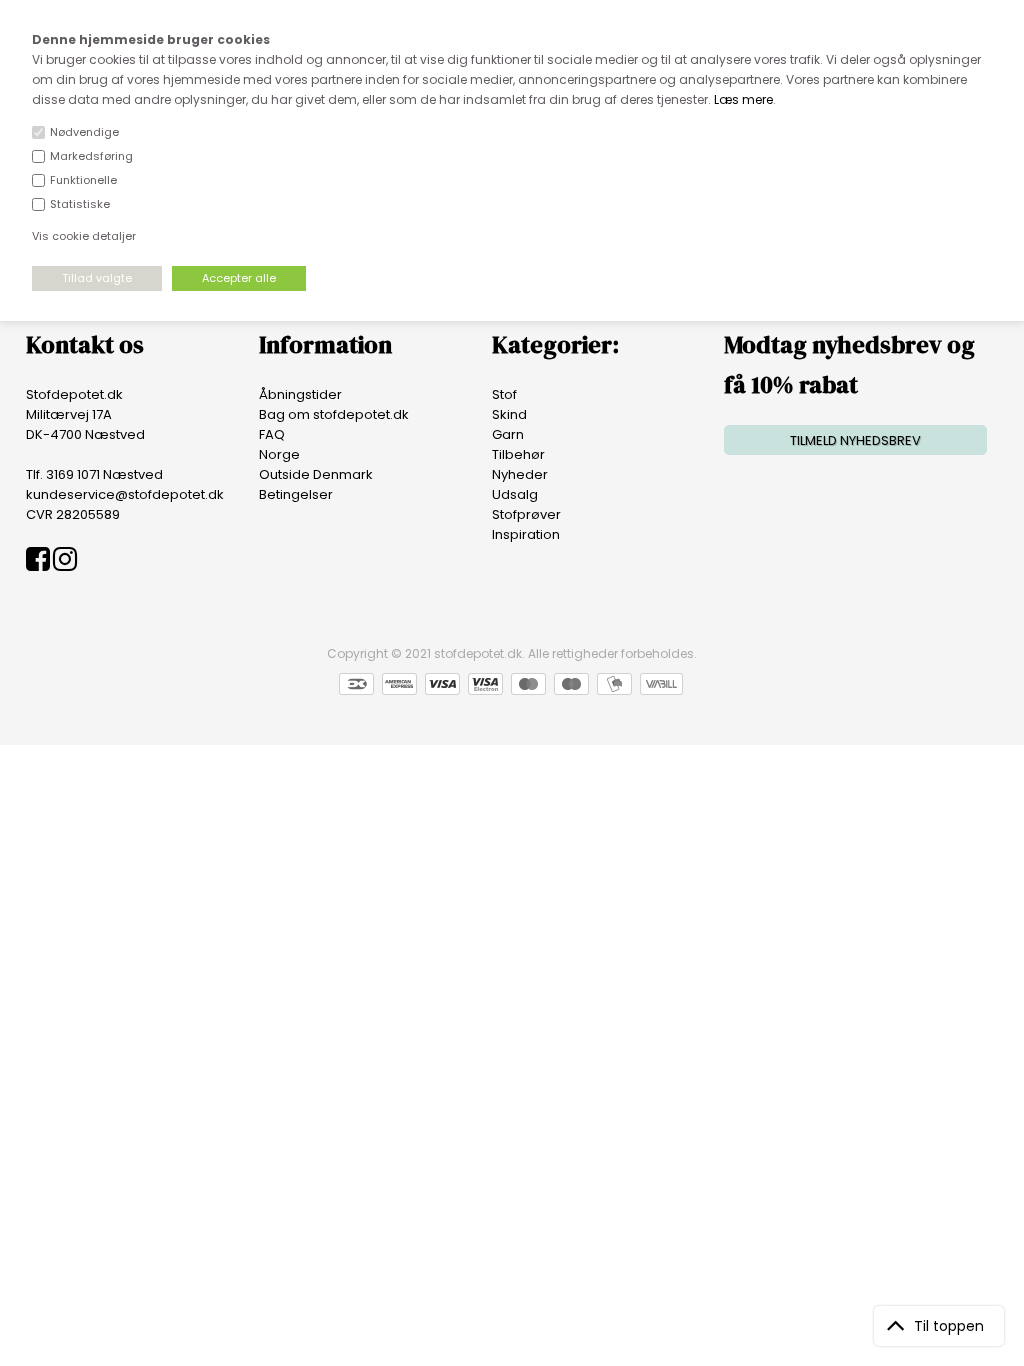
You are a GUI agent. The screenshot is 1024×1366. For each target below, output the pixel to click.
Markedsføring (91, 156)
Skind (509, 414)
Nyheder (520, 474)
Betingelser (296, 494)
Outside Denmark (316, 474)
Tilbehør (518, 454)
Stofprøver (526, 514)
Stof (504, 394)
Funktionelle (83, 180)
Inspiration (526, 534)
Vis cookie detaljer (84, 236)
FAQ (272, 434)
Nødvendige (84, 132)
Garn (508, 434)
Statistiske (80, 204)
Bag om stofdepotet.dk (334, 414)
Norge (279, 454)
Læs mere (743, 99)
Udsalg (515, 494)
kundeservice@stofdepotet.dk (125, 494)
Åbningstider (300, 394)
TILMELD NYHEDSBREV (855, 440)
